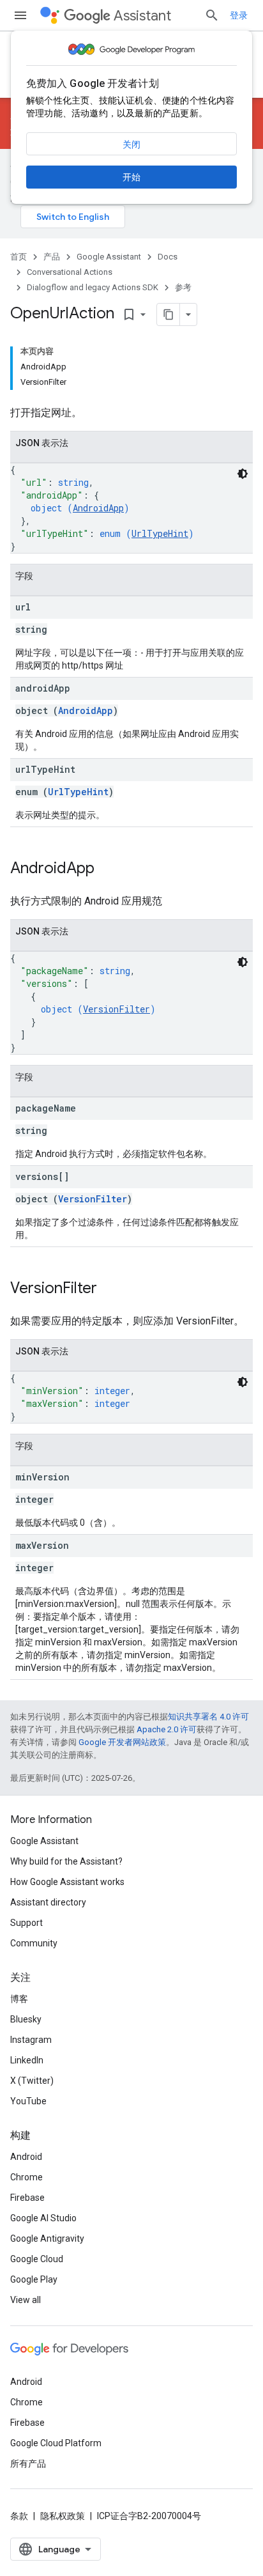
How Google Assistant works (67, 1882)
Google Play (34, 2279)
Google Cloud (37, 2259)
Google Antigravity (47, 2238)
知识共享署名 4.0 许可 (208, 1717)
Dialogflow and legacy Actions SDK (93, 287)
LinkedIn (27, 2060)
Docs (168, 257)
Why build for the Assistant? (66, 1861)
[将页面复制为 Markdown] (169, 314)
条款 (19, 2516)
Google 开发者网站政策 (122, 1742)
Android (26, 2157)
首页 (19, 257)
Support (26, 1923)
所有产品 (28, 2463)
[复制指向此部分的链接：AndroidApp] (107, 869)
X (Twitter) (32, 2081)
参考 (183, 287)
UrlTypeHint (160, 533)
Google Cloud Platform (56, 2443)
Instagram (31, 2040)
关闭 (131, 144)
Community (34, 1943)
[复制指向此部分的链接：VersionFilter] (110, 1289)
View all (26, 2300)
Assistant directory (48, 1902)
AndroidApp (98, 508)
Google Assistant (109, 257)
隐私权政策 (63, 2516)
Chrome (26, 2177)
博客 (19, 1999)
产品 (52, 257)
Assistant (142, 16)
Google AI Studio (43, 2218)
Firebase (27, 2198)
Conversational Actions (70, 272)
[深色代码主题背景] (243, 474)
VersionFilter (116, 1009)
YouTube (28, 2101)
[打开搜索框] (212, 15)
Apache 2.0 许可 (167, 1729)
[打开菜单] (20, 15)
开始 (131, 177)
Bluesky (26, 2019)
